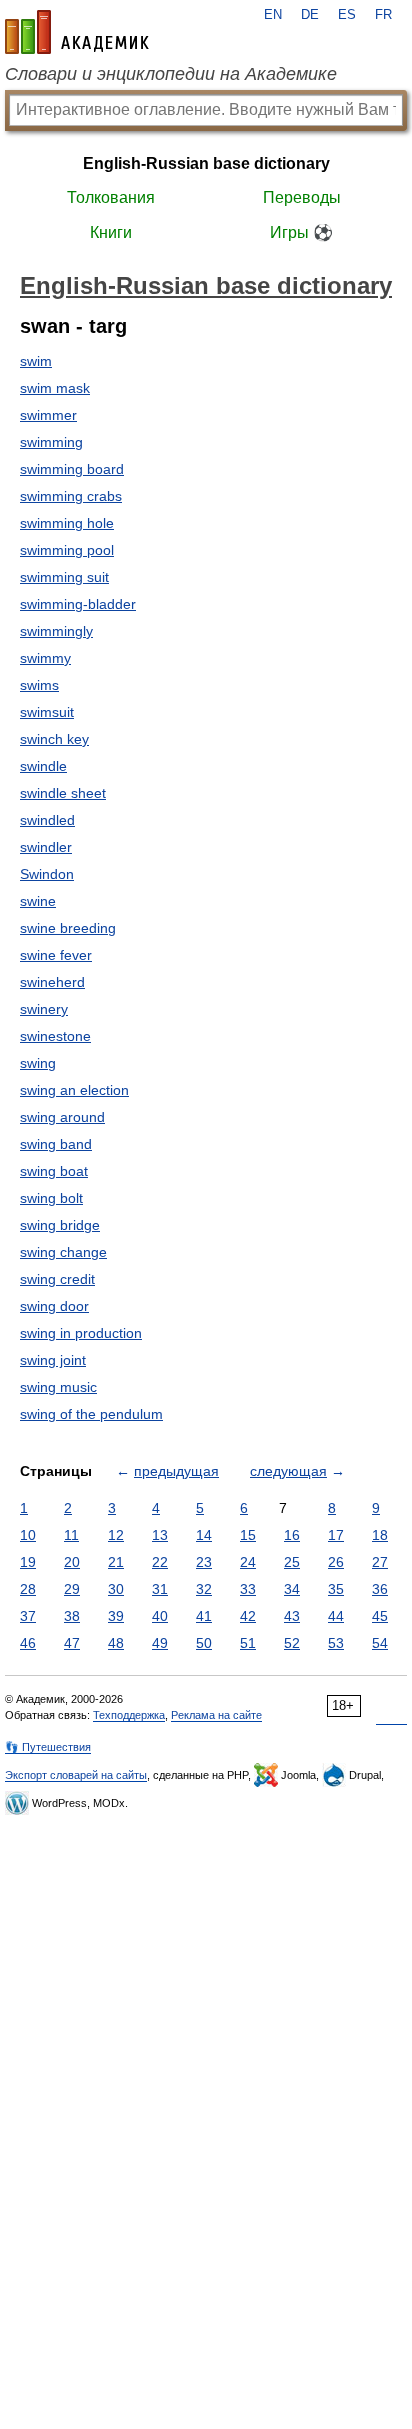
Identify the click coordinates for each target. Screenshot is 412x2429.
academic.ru (77, 32)
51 (248, 1643)
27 (380, 1562)
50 (204, 1643)
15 (248, 1535)
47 (72, 1643)
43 (292, 1616)
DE (310, 15)
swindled (47, 820)
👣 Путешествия (48, 1747)
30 (116, 1589)
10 (28, 1535)
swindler (46, 847)
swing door (54, 1306)
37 (28, 1616)
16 (292, 1535)
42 (248, 1616)
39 (116, 1616)
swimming (51, 442)
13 (160, 1535)
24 (248, 1562)
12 (116, 1535)
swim (36, 361)
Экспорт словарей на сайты (76, 1775)
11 (71, 1535)
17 (336, 1535)
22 (160, 1562)
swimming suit (64, 577)
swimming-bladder (78, 604)
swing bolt (51, 1198)
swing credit (57, 1279)
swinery (44, 1009)
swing (38, 1063)
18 (380, 1535)
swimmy (45, 658)
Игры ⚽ (301, 232)
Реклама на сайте (216, 1715)
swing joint (53, 1360)
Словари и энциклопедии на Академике (171, 74)
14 (204, 1535)
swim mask (55, 388)
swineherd (52, 982)
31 (160, 1589)
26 (336, 1562)
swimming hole (67, 523)
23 (204, 1562)
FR (383, 15)
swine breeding (68, 928)
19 (28, 1562)
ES (347, 15)
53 (336, 1643)
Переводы (302, 197)
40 (160, 1616)
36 (380, 1589)
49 (160, 1643)
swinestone (55, 1036)
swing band (56, 1144)
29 (72, 1589)
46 (28, 1643)
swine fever (56, 955)
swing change (63, 1252)
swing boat (54, 1171)
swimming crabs (71, 496)
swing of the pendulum (91, 1414)
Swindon (47, 874)
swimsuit (47, 712)
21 (116, 1562)
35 (336, 1589)
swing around (62, 1117)
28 (28, 1589)
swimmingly (56, 631)
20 (72, 1562)
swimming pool (67, 550)
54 (380, 1643)
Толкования (111, 197)
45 (380, 1616)
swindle (43, 766)
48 (116, 1643)
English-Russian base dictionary (206, 163)
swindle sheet (63, 793)
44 (336, 1616)
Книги (111, 232)
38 (72, 1616)
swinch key (54, 739)
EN (273, 15)
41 (204, 1616)
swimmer (48, 415)
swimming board (72, 469)
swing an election (74, 1090)
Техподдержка (129, 1715)
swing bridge (60, 1225)
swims (39, 685)
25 (292, 1562)
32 (204, 1589)
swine (38, 901)
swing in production (81, 1333)
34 (292, 1589)
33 (248, 1589)
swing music (58, 1387)
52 (292, 1643)
